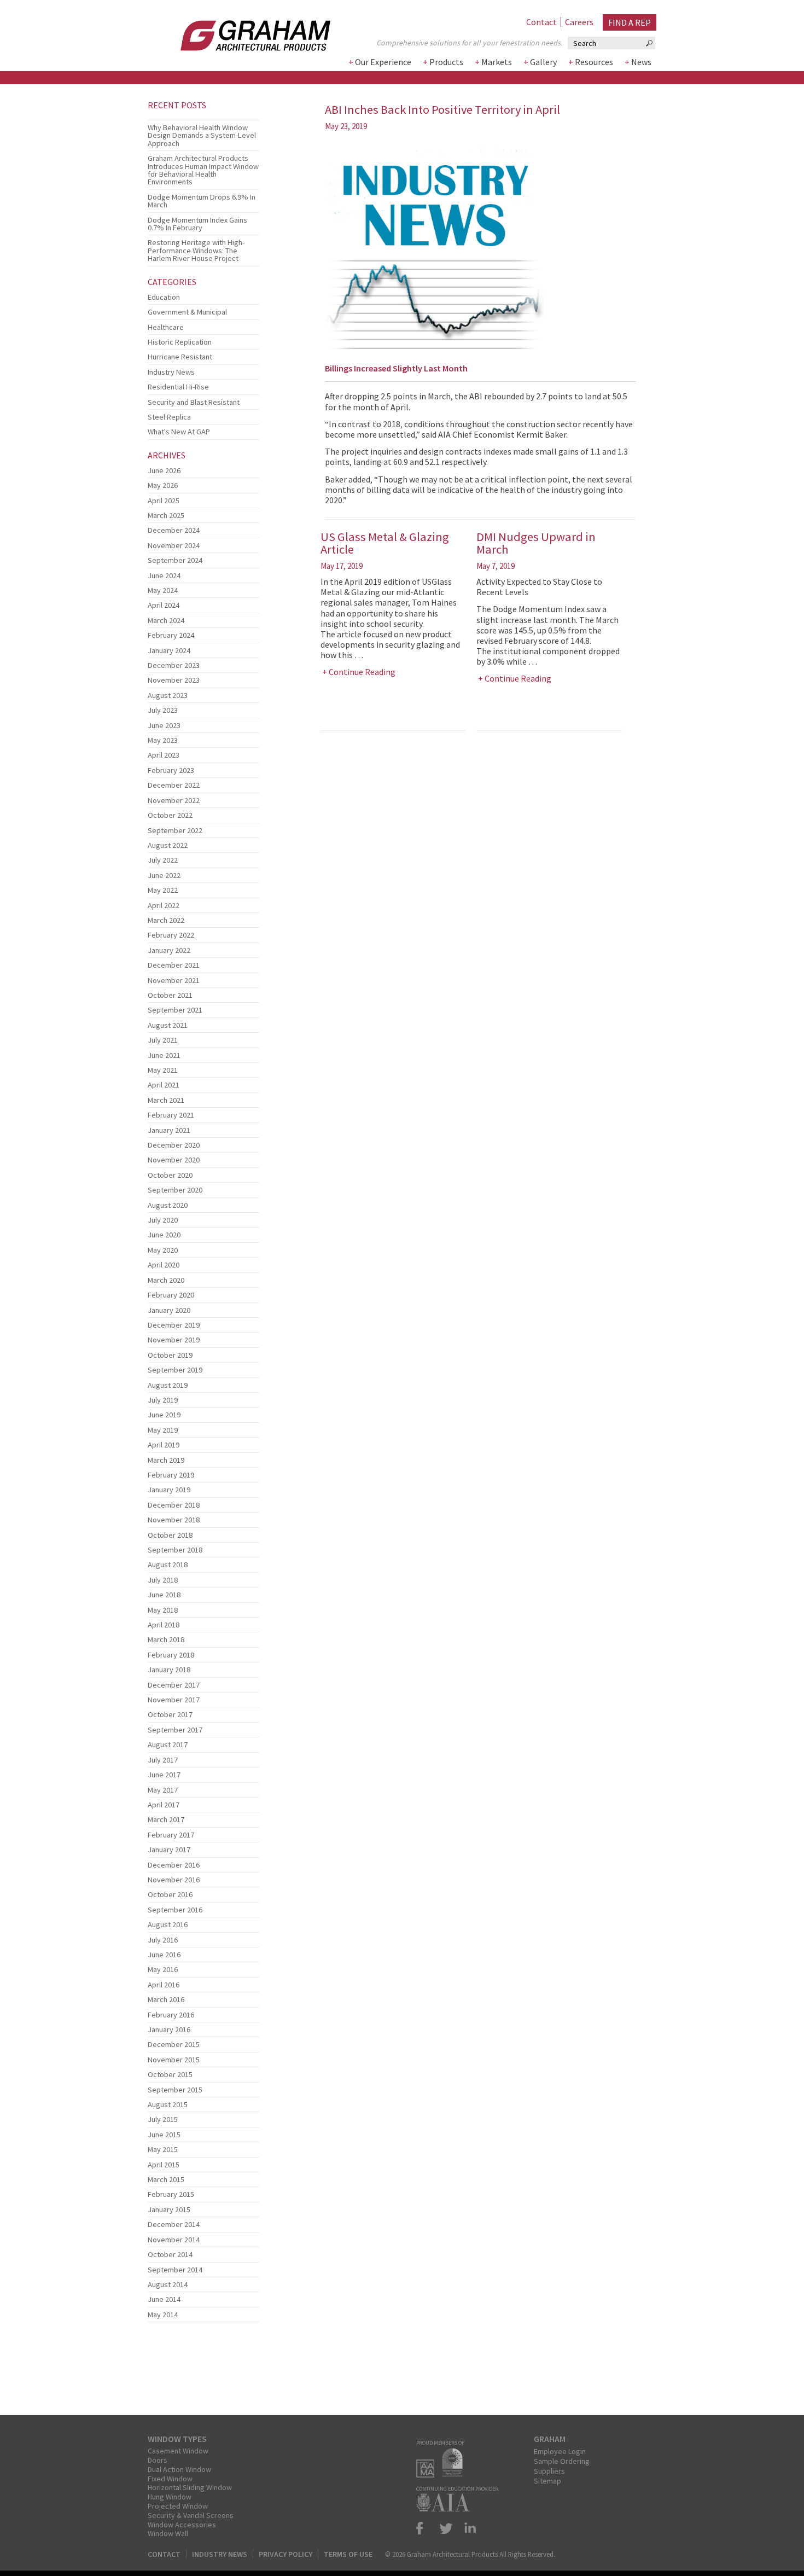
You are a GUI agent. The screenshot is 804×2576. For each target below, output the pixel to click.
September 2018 (175, 1550)
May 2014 (163, 2315)
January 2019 (169, 1490)
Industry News (171, 372)
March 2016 (166, 1999)
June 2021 (164, 1055)
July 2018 (163, 1580)
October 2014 (170, 2254)
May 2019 (163, 1430)
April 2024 (164, 605)
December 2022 (174, 785)
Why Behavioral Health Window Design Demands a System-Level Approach (202, 135)
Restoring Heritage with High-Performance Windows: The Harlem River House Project (196, 250)
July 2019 (163, 1400)
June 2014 (164, 2299)
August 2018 (168, 1565)
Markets (497, 62)
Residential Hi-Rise (178, 387)
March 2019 (166, 1460)
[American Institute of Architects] (446, 2508)
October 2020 (170, 1175)
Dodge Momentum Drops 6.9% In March (202, 201)
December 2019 (174, 1325)
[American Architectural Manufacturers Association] (428, 2474)
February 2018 (171, 1655)
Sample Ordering (562, 2461)
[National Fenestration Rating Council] (455, 2474)
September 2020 (175, 1190)
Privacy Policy (286, 2554)
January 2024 (169, 650)
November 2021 (174, 980)
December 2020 (174, 1145)
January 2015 (169, 2209)
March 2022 (166, 920)
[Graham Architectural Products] (239, 32)
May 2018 (163, 1610)
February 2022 (171, 935)
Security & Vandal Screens (191, 2515)
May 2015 (163, 2149)
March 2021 (166, 1100)
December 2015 (174, 2044)
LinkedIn (468, 2528)
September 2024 (175, 560)
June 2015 (164, 2135)
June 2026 (164, 470)
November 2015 (174, 2060)
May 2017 (163, 1790)
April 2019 (164, 1445)
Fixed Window (170, 2479)
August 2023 (168, 695)
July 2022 (163, 860)
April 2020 (164, 1265)
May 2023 (163, 740)
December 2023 (174, 665)
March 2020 (166, 1280)
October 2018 (170, 1535)
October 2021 (170, 995)
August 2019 (168, 1385)
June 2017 (164, 1775)
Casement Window (178, 2451)
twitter (446, 2528)
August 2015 (168, 2104)
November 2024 (174, 545)
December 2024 (174, 530)
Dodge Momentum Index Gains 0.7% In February (197, 224)
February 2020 (171, 1295)
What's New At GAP (179, 432)
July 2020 (163, 1220)
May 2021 (163, 1070)
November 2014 (174, 2240)
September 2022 (175, 830)
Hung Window (170, 2497)
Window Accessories (182, 2525)
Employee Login (560, 2451)
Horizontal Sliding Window (190, 2487)
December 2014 (174, 2224)
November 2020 (174, 1160)
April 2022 (164, 905)
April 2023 (164, 755)
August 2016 (168, 1924)
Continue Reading (362, 672)
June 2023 (164, 725)
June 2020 (164, 1235)
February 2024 (171, 635)
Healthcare (166, 327)
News (641, 62)
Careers (579, 22)
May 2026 (163, 485)
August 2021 (168, 1025)
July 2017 (163, 1760)
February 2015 (171, 2194)
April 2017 (164, 1805)
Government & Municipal (187, 312)
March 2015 (166, 2179)
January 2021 (169, 1130)
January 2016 (169, 2030)
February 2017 (171, 1835)
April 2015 (164, 2165)
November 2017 (174, 1700)
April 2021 (164, 1085)
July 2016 (163, 1940)
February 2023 (171, 770)
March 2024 (166, 620)
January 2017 (169, 1850)
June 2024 (164, 575)
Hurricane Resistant (180, 357)
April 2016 (164, 1985)
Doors (158, 2460)
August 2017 (168, 1745)
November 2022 (174, 800)
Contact (541, 22)
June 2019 (164, 1415)
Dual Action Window (179, 2469)
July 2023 (163, 710)
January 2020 (169, 1310)
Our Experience (383, 62)
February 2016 (171, 2015)
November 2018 (174, 1520)
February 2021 (171, 1115)
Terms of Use (348, 2554)
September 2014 (175, 2270)
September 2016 (175, 1910)
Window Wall (168, 2533)
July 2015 (163, 2119)
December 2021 (174, 965)
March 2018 (166, 1639)
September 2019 (175, 1370)
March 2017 (166, 1819)
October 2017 (170, 1714)
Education (164, 297)
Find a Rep (630, 22)
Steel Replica (169, 417)
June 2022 (164, 875)
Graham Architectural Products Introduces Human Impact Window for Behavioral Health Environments (203, 170)
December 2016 (174, 1865)
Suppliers (549, 2471)
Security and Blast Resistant (194, 402)
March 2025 (166, 515)
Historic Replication (180, 342)
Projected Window (178, 2506)
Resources (594, 62)
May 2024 (163, 590)
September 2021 (175, 1010)
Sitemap (547, 2481)
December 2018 (174, 1505)
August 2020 (168, 1205)
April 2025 (164, 501)
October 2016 (170, 1894)
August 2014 (168, 2284)
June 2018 (164, 1595)
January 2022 (169, 950)
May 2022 (163, 890)
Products (446, 62)
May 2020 (163, 1250)
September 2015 (175, 2090)
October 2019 (170, 1355)
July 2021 (163, 1040)
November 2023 (174, 680)
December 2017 (174, 1685)
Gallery (543, 62)
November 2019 (174, 1340)
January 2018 (169, 1670)
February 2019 (171, 1475)
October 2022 (170, 815)
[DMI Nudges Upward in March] (203, 117)
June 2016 (164, 1955)
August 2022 (168, 845)
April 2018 (164, 1625)
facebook (424, 2528)
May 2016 (163, 1969)
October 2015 (170, 2074)
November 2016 (174, 1880)
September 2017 (175, 1730)
